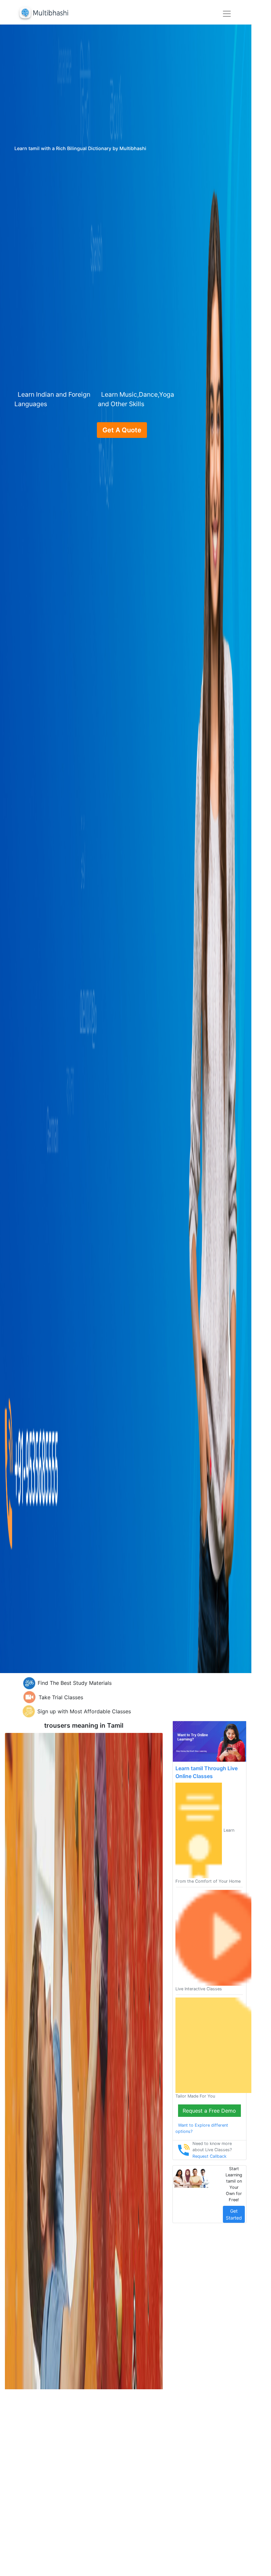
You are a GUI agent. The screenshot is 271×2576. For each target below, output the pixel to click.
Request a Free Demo (209, 2111)
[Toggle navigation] (227, 14)
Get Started (234, 2214)
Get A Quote (122, 430)
